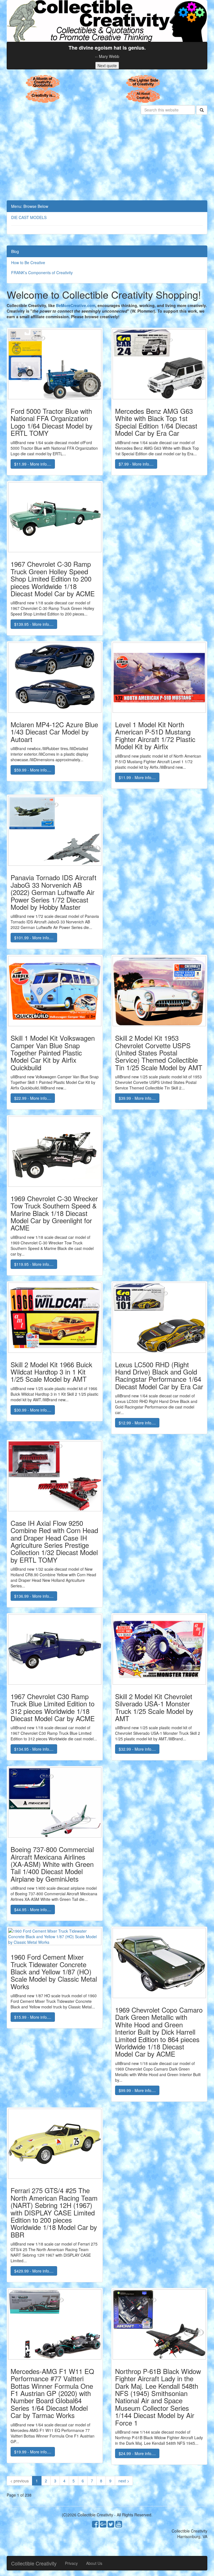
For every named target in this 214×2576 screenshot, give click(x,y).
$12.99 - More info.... (137, 1423)
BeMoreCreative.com (76, 305)
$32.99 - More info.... (137, 1749)
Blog (15, 251)
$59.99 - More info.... (33, 770)
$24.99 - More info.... (137, 2453)
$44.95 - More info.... (33, 1910)
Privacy (71, 2563)
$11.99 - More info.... (33, 464)
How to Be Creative (28, 262)
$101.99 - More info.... (34, 938)
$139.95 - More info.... (34, 624)
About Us (94, 2563)
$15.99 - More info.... (33, 2017)
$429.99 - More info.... (34, 2271)
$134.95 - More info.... (34, 1749)
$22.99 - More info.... (33, 1098)
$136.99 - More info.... (34, 1596)
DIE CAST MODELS (29, 217)
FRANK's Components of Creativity (42, 273)
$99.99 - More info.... (137, 2090)
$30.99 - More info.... (33, 1410)
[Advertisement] (107, 159)
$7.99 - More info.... (136, 464)
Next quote (107, 65)
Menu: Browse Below (30, 206)
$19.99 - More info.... (33, 2452)
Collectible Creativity (34, 2563)
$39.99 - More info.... (137, 1098)
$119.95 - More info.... (34, 1264)
